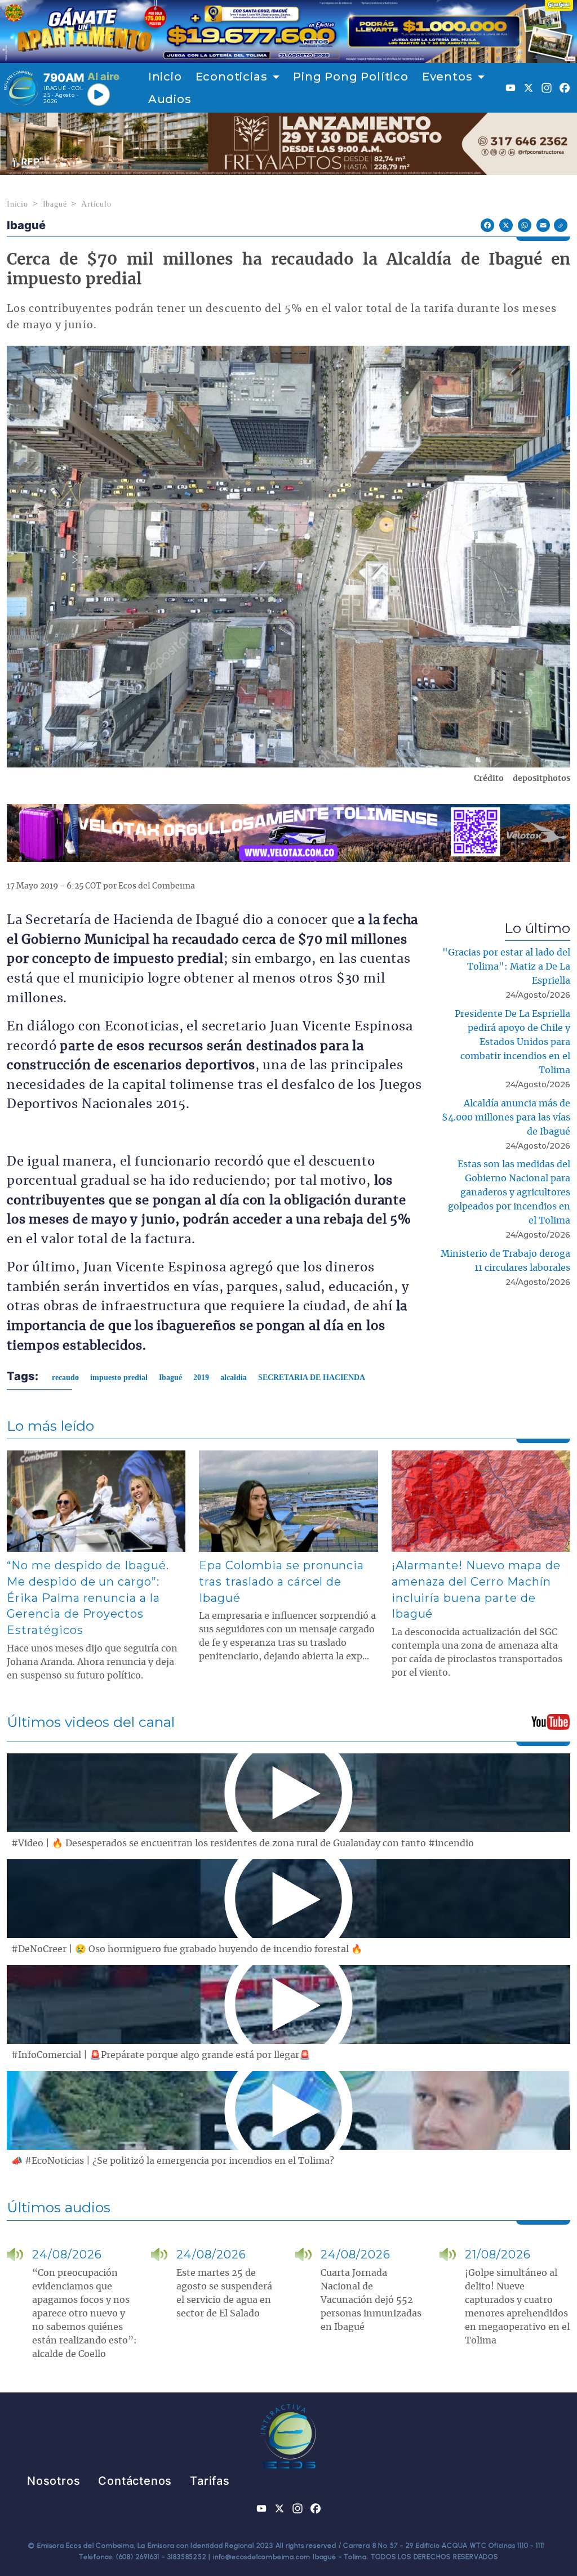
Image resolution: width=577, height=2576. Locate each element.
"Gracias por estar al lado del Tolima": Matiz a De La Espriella (506, 967)
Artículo (96, 204)
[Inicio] (21, 88)
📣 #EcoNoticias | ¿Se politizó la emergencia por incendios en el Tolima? (173, 2161)
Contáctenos (135, 2481)
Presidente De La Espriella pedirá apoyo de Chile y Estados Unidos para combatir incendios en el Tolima (512, 1042)
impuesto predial (119, 1378)
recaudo (65, 1378)
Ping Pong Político (350, 77)
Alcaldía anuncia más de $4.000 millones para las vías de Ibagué (506, 1118)
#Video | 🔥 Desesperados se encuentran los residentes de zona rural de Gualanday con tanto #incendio (243, 1843)
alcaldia (234, 1378)
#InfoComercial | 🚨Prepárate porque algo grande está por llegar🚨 (161, 2055)
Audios (170, 99)
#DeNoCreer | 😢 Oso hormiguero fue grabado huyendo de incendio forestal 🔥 (187, 1949)
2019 (201, 1378)
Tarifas (210, 2481)
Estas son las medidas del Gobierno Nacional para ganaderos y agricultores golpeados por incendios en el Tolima (509, 1193)
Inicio (165, 77)
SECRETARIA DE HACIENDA (312, 1378)
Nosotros (54, 2481)
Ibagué (55, 204)
